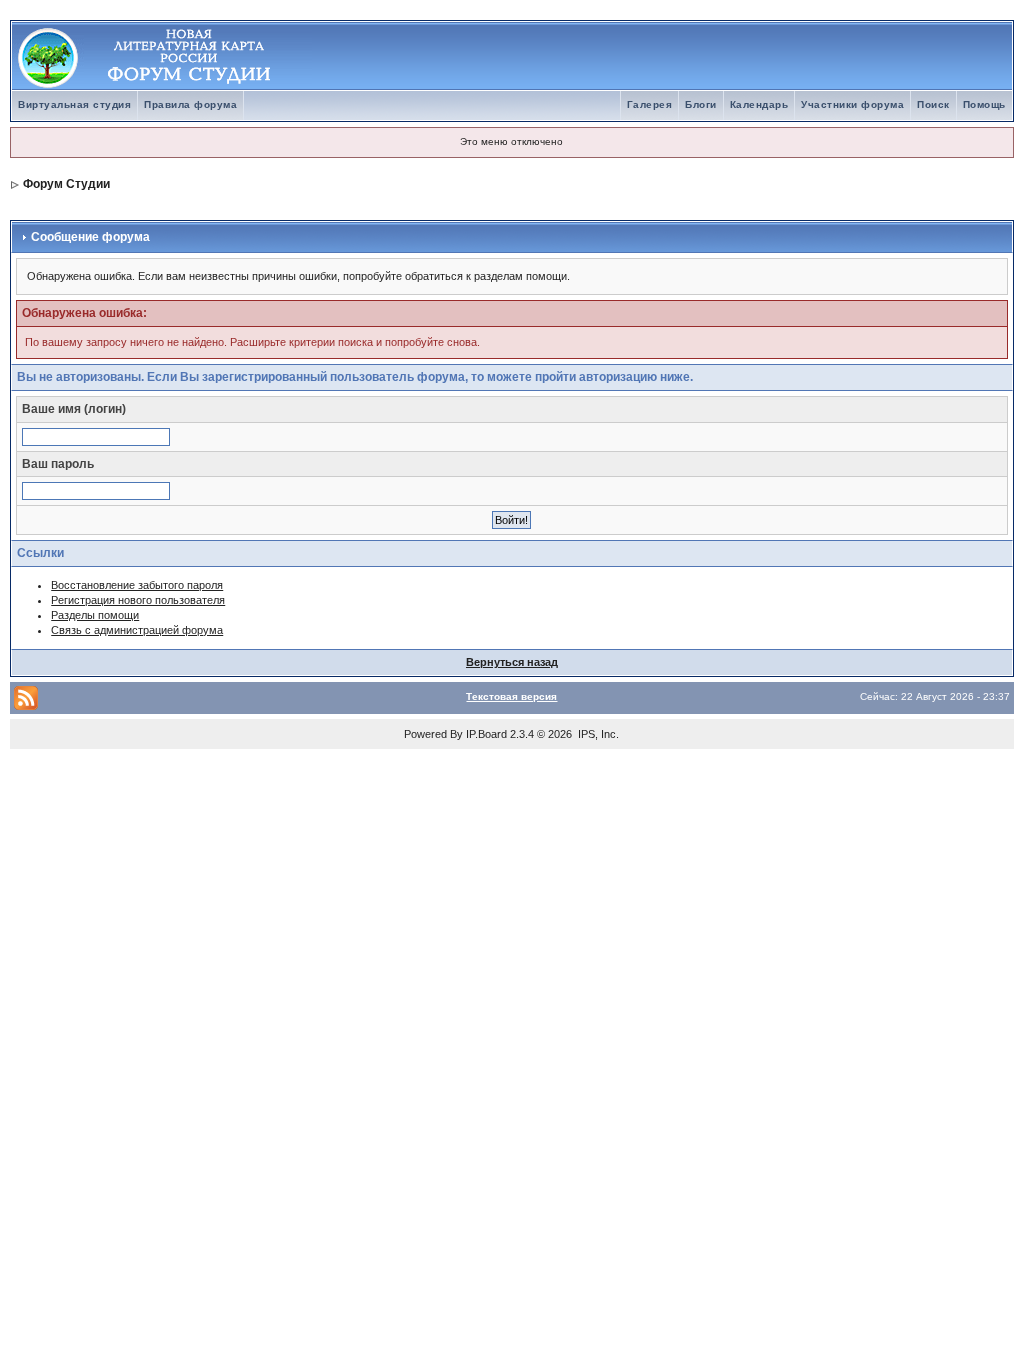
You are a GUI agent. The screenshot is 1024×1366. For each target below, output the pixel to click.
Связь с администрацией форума (137, 630)
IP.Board (486, 734)
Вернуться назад (512, 662)
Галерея (650, 104)
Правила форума (190, 104)
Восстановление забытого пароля (137, 585)
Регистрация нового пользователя (138, 600)
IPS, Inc (597, 734)
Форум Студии (66, 184)
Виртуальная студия (74, 104)
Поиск (933, 104)
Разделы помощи (95, 615)
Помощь (984, 104)
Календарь (759, 104)
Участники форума (852, 104)
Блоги (701, 104)
